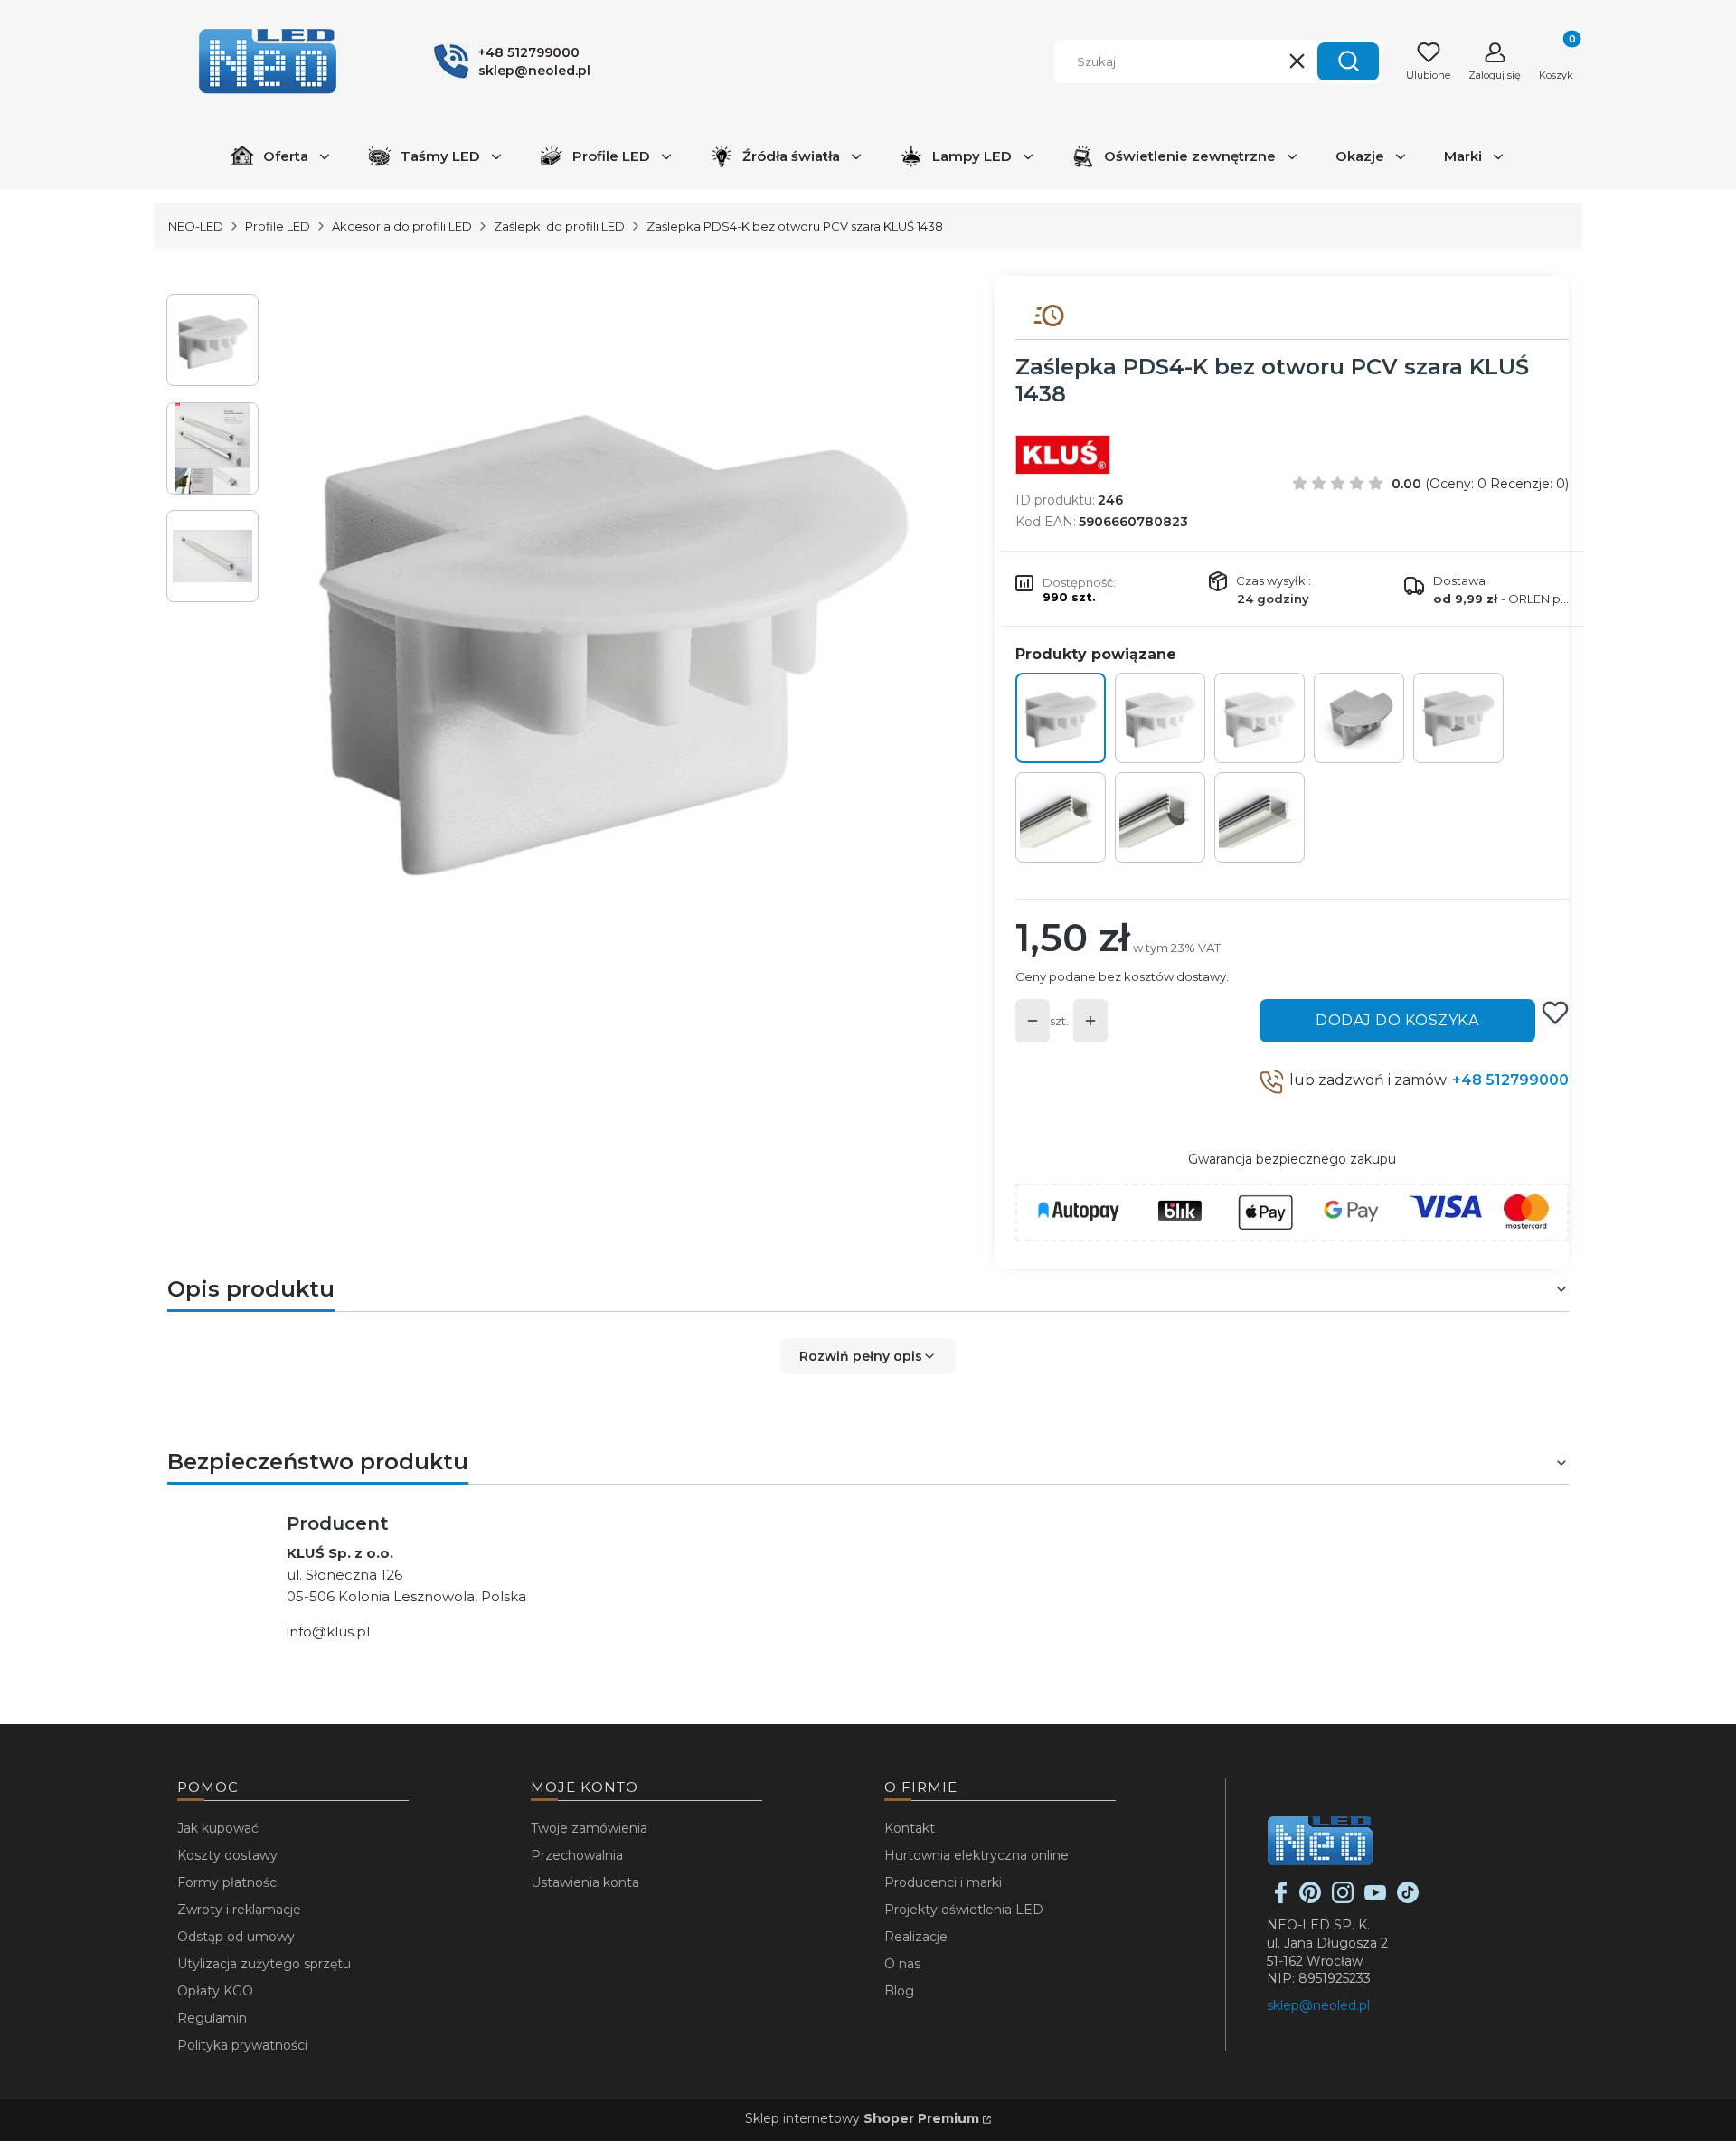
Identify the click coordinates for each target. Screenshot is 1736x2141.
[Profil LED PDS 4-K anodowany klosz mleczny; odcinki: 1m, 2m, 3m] (1061, 817)
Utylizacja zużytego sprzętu (264, 1964)
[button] (1348, 61)
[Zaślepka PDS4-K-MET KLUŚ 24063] (1359, 718)
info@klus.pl (328, 1632)
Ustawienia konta (585, 1882)
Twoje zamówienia (589, 1828)
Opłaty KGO (215, 1991)
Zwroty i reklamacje (239, 1910)
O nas (902, 1964)
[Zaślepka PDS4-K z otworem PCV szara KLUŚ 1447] (1458, 718)
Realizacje (916, 1937)
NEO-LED (196, 226)
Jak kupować (218, 1828)
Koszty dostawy (227, 1855)
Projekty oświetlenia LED (964, 1910)
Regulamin (212, 2018)
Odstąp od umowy (236, 1937)
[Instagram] (1343, 1899)
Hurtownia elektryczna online (976, 1855)
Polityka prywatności (242, 2045)
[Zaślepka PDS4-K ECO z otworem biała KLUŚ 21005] (1260, 718)
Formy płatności (228, 1882)
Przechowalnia (577, 1855)
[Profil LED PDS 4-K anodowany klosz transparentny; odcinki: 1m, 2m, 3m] (1260, 817)
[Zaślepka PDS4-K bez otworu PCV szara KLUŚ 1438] (1061, 718)
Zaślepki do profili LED (559, 226)
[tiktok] (1408, 1899)
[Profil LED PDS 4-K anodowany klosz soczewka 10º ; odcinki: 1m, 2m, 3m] (1160, 817)
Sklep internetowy (862, 2118)
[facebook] (1281, 1899)
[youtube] (1375, 1899)
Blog (899, 1991)
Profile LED (278, 226)
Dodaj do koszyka (1397, 1020)
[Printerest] (1310, 1899)
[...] (613, 632)
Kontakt (910, 1828)
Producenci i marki (943, 1882)
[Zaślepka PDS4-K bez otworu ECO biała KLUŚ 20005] (1160, 718)
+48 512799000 (1510, 1080)
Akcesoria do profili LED (402, 226)
